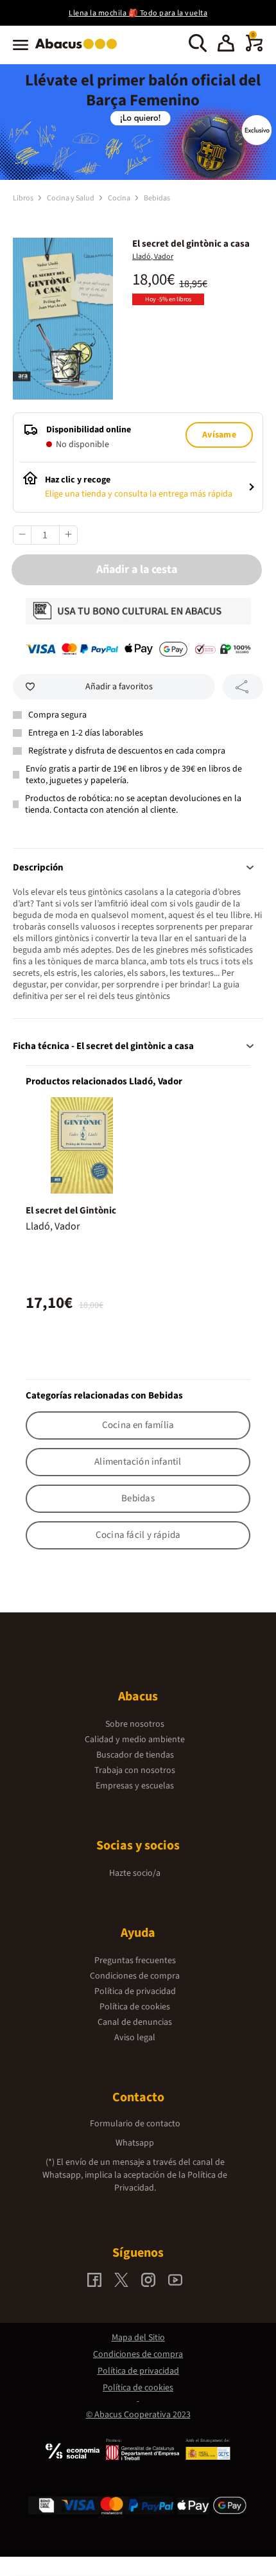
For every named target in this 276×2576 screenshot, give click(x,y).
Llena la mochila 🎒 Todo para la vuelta (138, 13)
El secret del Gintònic (71, 1211)
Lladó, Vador (153, 257)
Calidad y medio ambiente (135, 1740)
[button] (226, 45)
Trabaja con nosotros (135, 1770)
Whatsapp (135, 2143)
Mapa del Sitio (138, 2338)
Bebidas (157, 198)
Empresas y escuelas (135, 1786)
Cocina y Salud (71, 198)
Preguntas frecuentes (135, 1961)
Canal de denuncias (135, 2022)
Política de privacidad (135, 1991)
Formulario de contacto (135, 2124)
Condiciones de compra (135, 1976)
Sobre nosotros (135, 1724)
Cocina (120, 198)
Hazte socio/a (135, 1873)
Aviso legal (135, 2038)
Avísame (219, 435)
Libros (24, 198)
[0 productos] (254, 49)
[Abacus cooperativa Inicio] (79, 50)
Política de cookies (135, 2007)
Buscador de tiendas (135, 1755)
